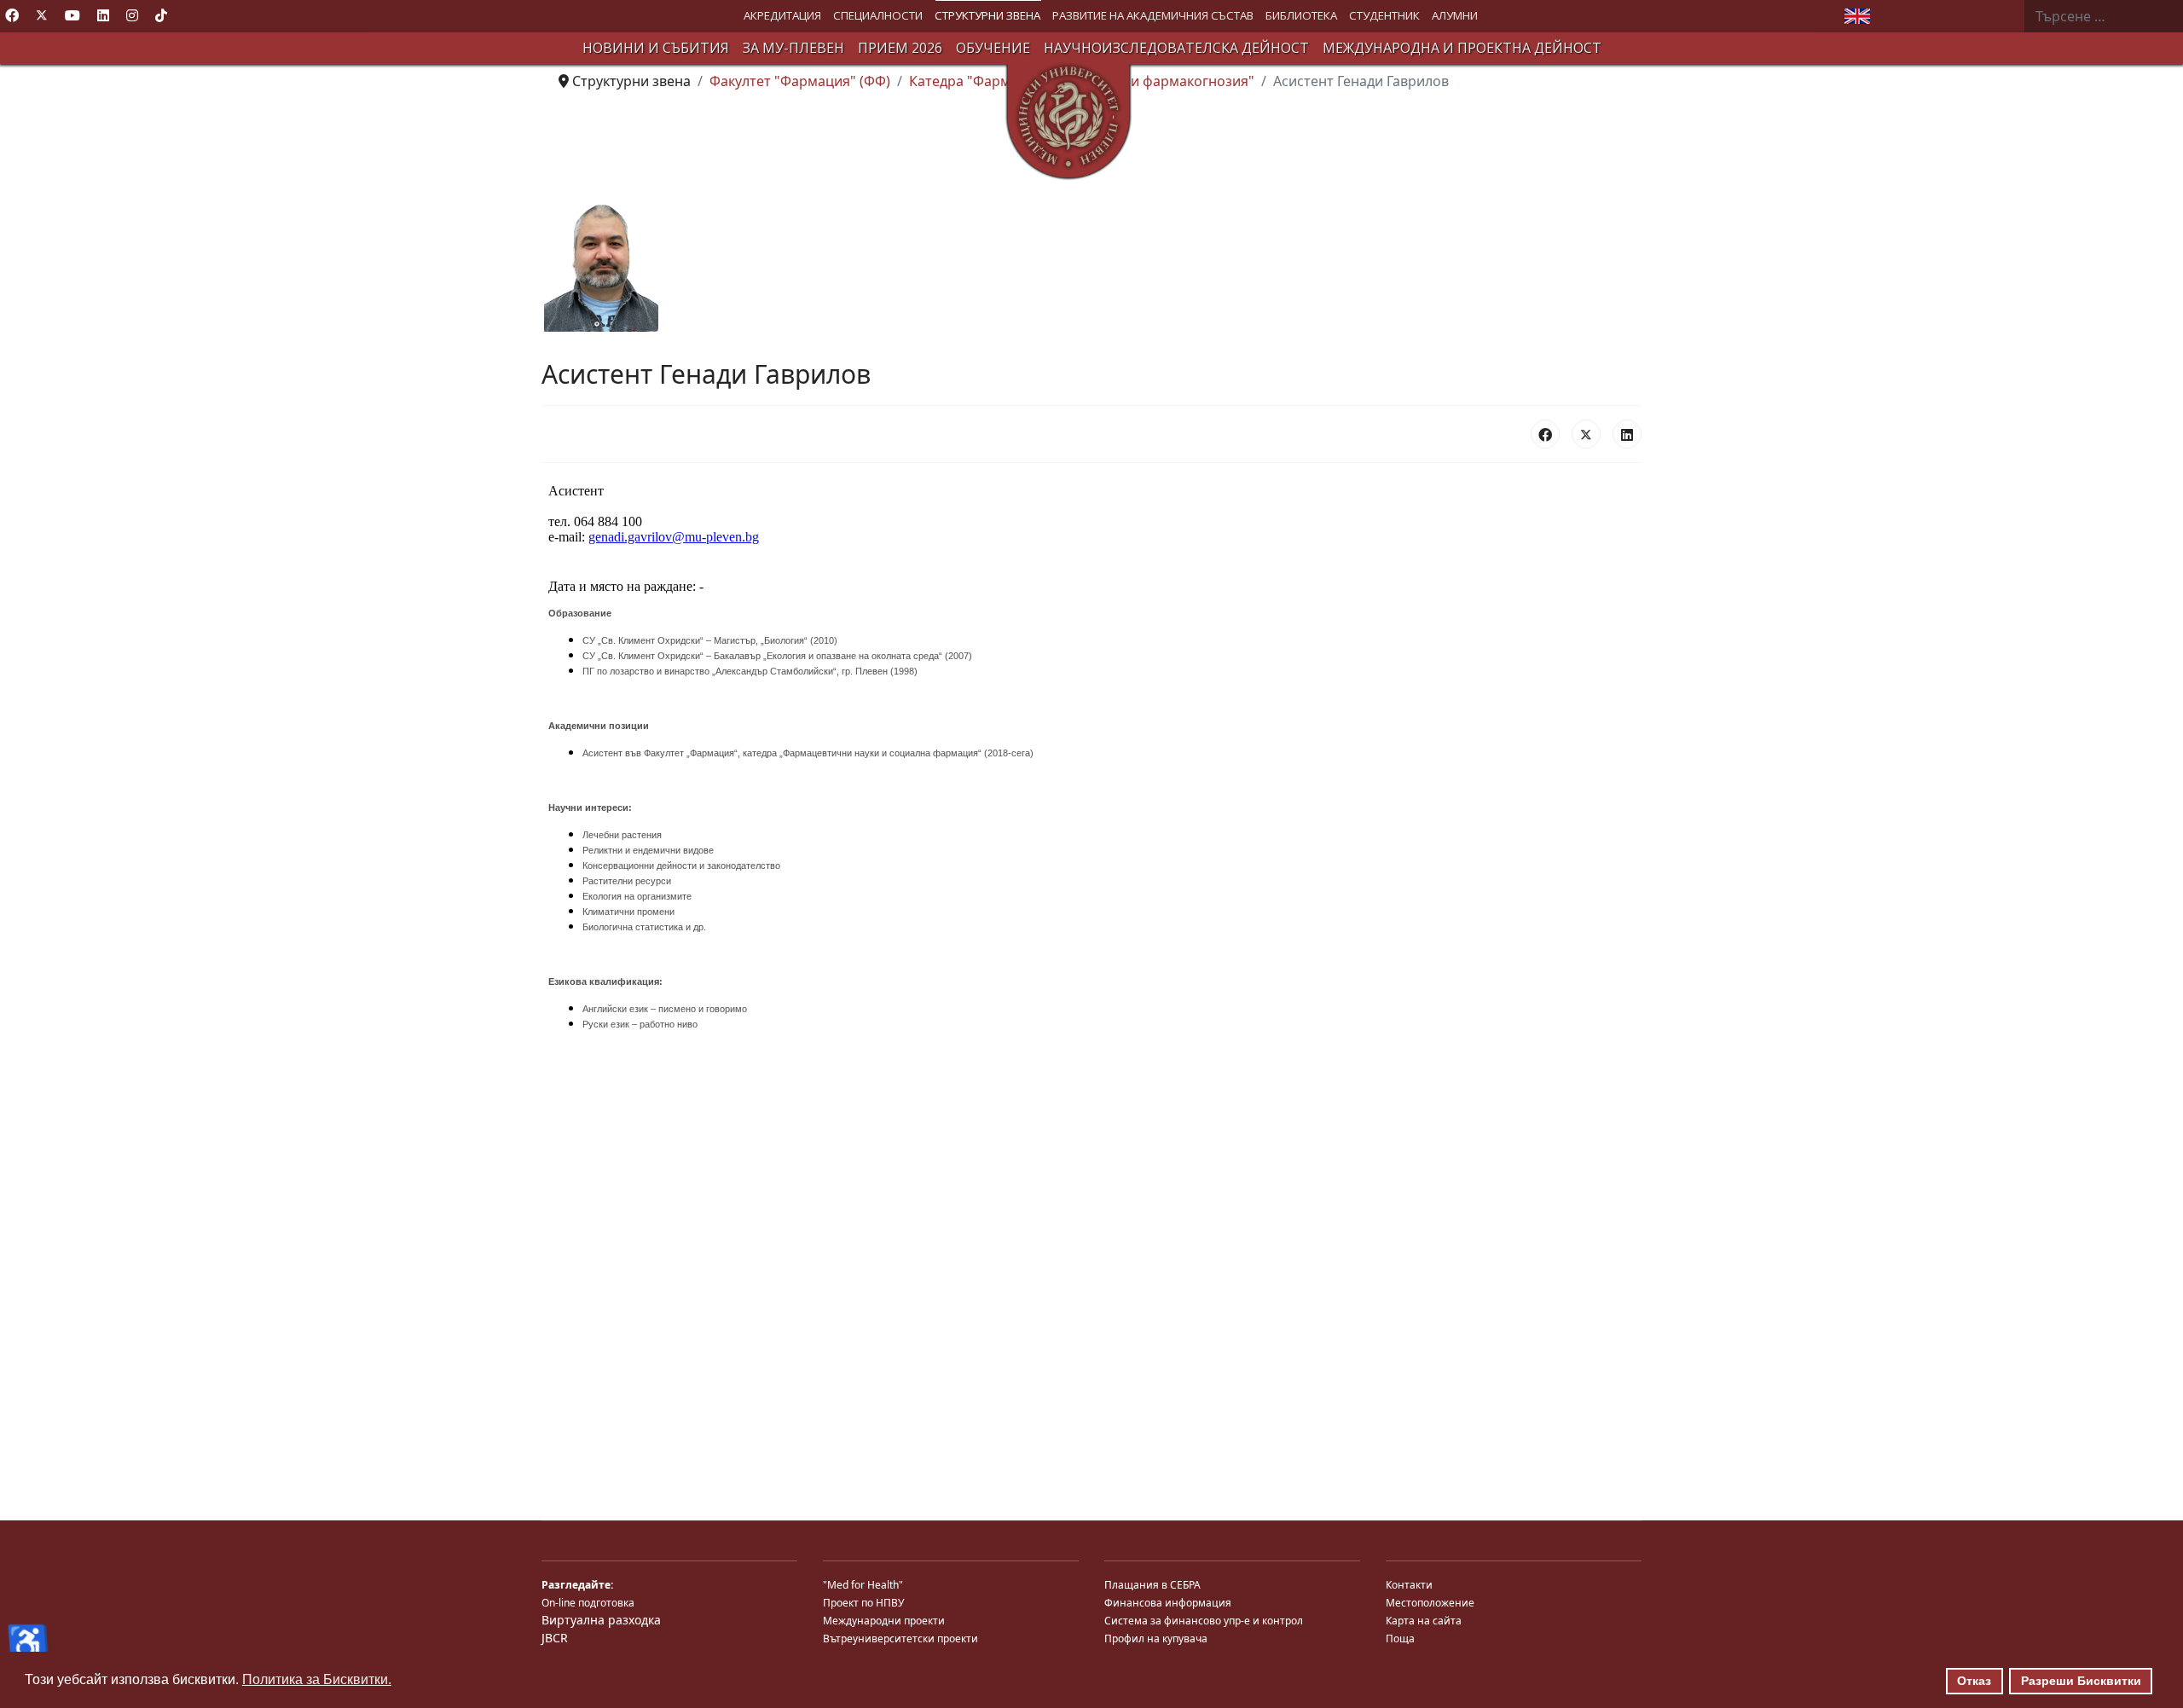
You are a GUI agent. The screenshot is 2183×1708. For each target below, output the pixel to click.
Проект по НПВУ (863, 1603)
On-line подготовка (588, 1603)
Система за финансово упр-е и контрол (1204, 1621)
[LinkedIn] (1627, 434)
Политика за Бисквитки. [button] (317, 1679)
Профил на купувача (1156, 1639)
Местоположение (1430, 1603)
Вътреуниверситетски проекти (900, 1639)
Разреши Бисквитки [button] (2081, 1681)
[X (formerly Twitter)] (1586, 434)
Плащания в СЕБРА (1152, 1585)
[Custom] (161, 15)
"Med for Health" (863, 1585)
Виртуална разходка (601, 1620)
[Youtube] (72, 15)
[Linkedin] (103, 15)
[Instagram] (132, 15)
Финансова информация (1168, 1603)
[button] (782, 16)
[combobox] (2104, 16)
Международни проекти (884, 1621)
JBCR (555, 1638)
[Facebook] (12, 15)
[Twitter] (42, 15)
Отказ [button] (1974, 1681)
